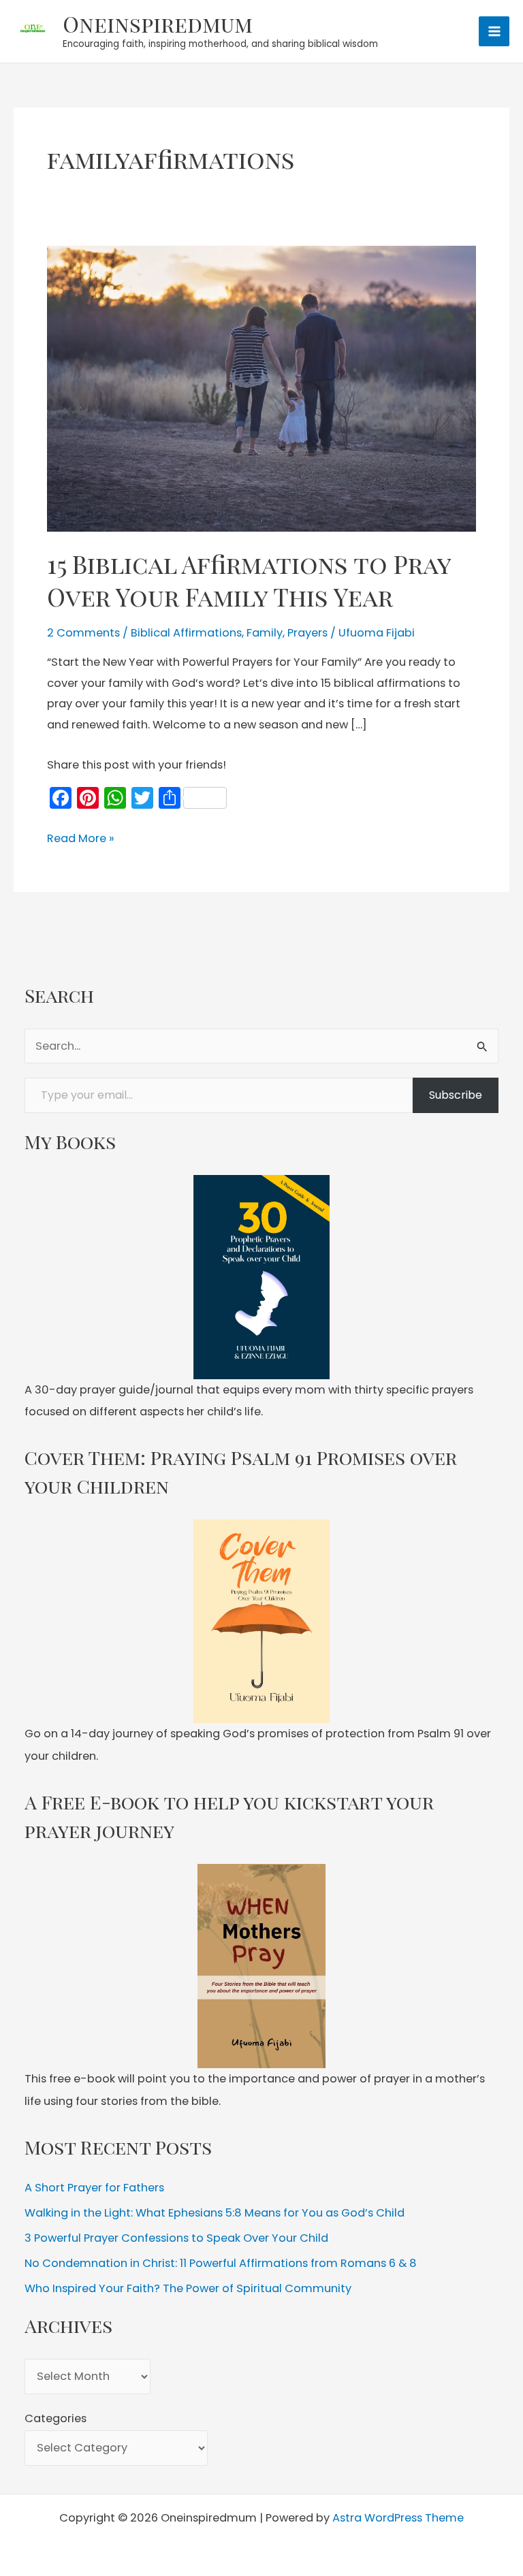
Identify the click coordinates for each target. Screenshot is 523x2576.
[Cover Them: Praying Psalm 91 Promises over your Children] (261, 1622)
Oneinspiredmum (158, 23)
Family (265, 633)
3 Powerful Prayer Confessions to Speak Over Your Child (176, 2238)
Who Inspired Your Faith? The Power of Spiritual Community (188, 2288)
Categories (56, 2418)
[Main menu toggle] (494, 32)
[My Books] (261, 1277)
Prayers (307, 633)
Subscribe (456, 1095)
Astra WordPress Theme (398, 2518)
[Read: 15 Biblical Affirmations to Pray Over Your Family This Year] (261, 388)
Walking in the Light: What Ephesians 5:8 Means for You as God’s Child (215, 2213)
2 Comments (83, 633)
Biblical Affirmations (186, 633)
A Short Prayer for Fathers (94, 2188)
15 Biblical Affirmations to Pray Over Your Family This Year (249, 580)
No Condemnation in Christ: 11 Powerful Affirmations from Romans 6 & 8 (221, 2263)
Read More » (81, 839)
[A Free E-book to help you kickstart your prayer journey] (261, 1966)
